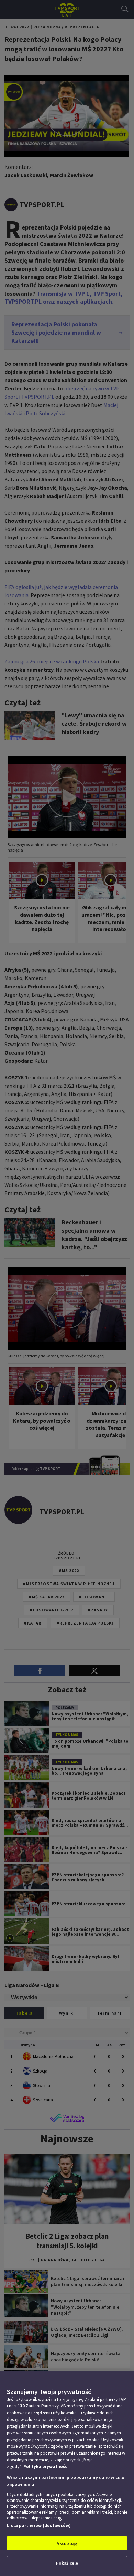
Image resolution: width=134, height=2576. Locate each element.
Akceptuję (67, 2543)
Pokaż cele (67, 2563)
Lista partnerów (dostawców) (39, 2526)
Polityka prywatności (46, 2467)
